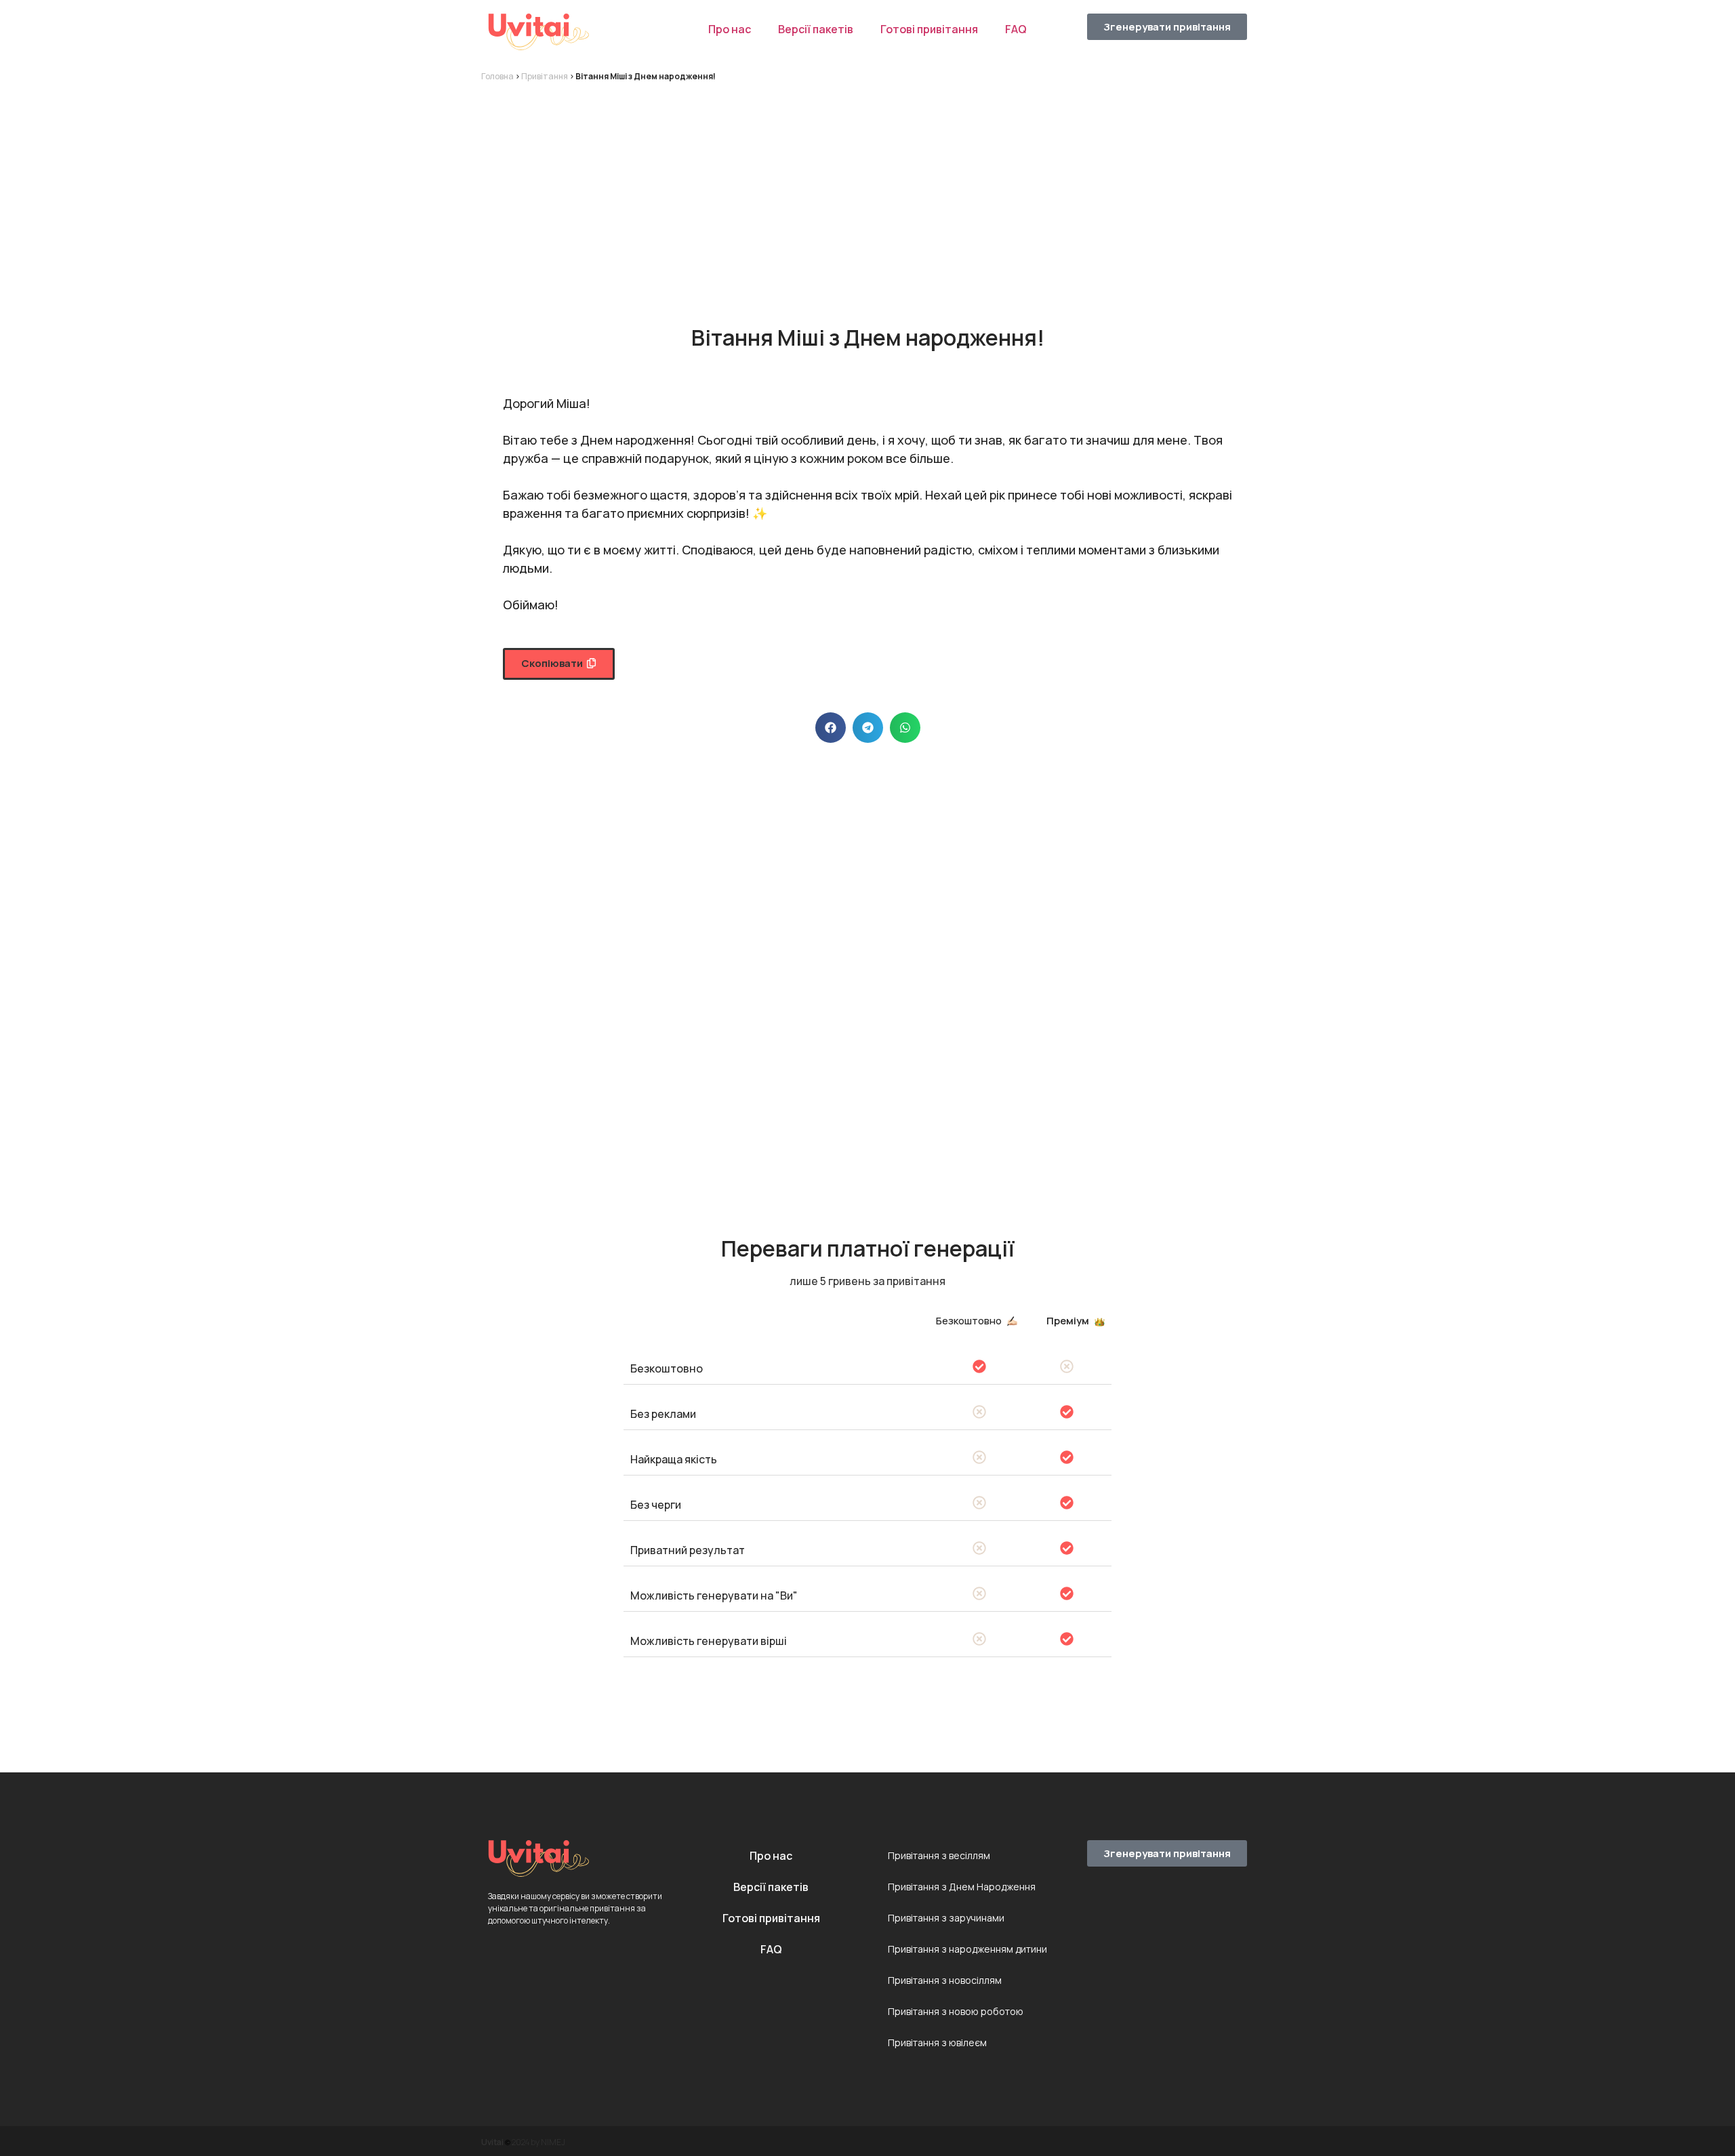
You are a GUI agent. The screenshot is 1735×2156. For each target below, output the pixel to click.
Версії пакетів (816, 29)
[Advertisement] (867, 191)
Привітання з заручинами (946, 1918)
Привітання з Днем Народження (962, 1887)
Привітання (545, 76)
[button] (559, 664)
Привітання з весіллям (939, 1855)
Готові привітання (929, 29)
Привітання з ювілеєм (937, 2042)
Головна (497, 76)
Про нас (730, 29)
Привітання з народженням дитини (967, 1949)
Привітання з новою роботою (956, 2011)
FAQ (1016, 29)
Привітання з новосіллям (945, 1980)
